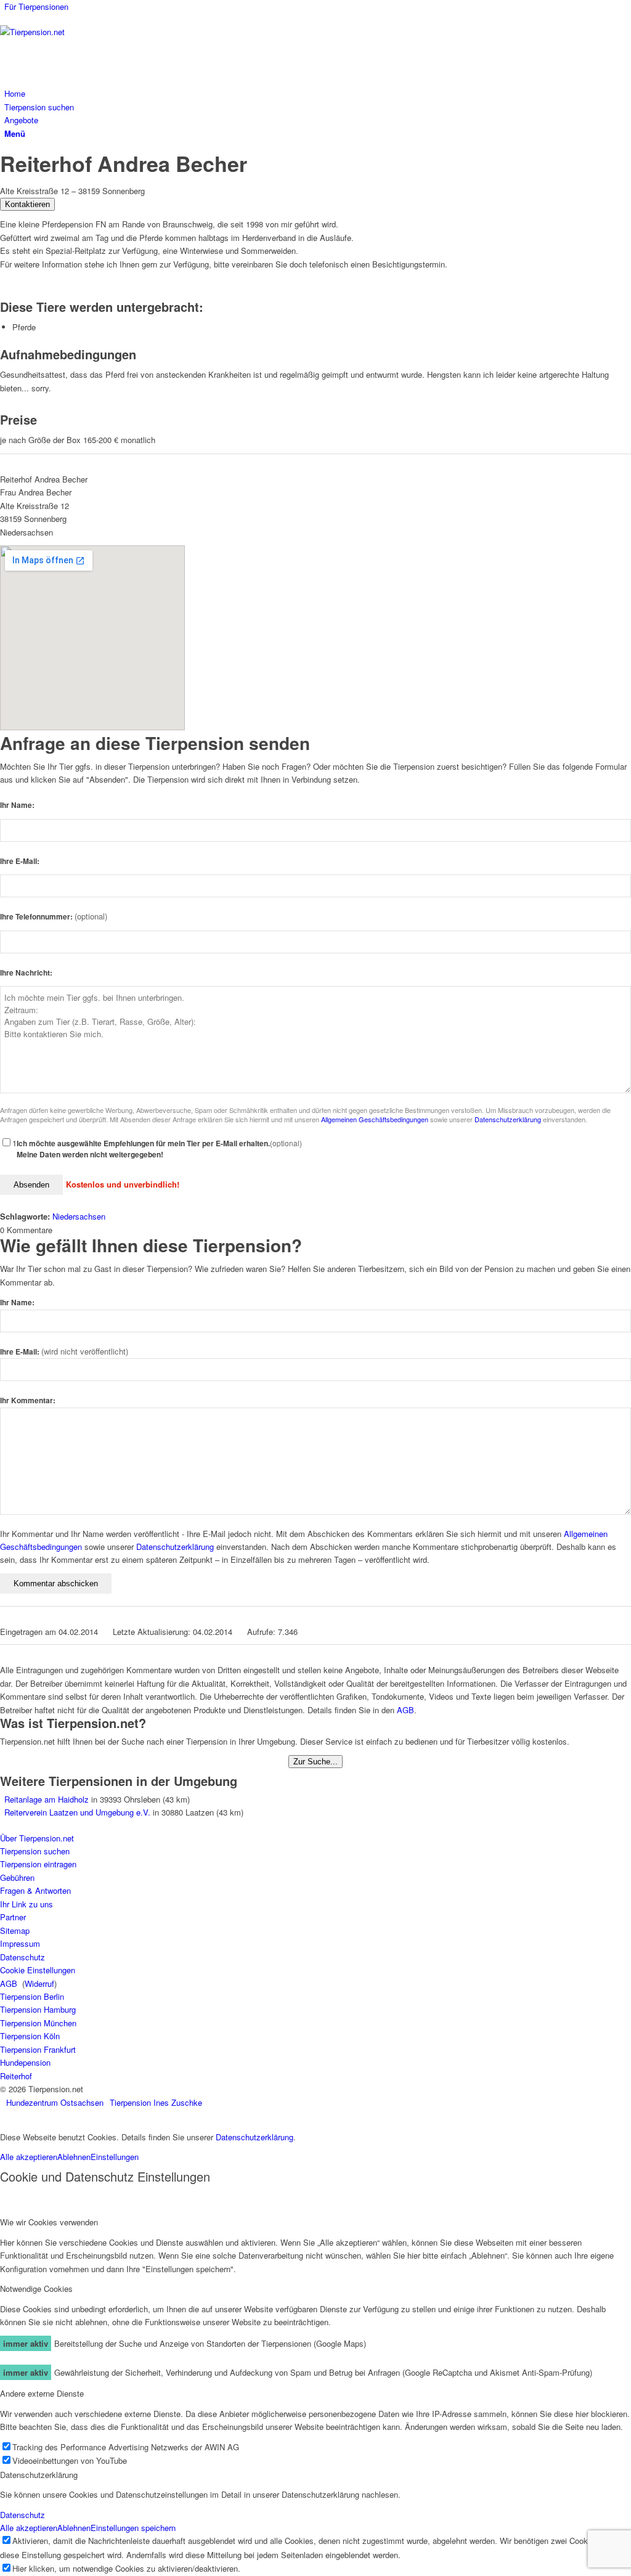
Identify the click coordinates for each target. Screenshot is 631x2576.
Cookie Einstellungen (38, 1970)
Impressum (20, 1943)
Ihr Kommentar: (28, 1400)
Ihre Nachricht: (26, 973)
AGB (405, 1710)
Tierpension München (38, 2023)
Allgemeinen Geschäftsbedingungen (375, 1119)
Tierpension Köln (30, 2036)
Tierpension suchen (35, 1851)
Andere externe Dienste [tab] (42, 2393)
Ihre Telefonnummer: (54, 917)
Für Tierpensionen (36, 6)
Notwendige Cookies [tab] (36, 2289)
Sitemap (15, 1930)
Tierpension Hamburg (38, 2009)
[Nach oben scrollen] (3, 2116)
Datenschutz (22, 1957)
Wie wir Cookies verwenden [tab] (49, 2222)
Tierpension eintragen (38, 1864)
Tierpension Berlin (32, 1996)
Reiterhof (16, 2076)
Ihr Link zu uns (26, 1904)
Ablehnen (74, 2157)
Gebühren (17, 1877)
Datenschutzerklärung (508, 1119)
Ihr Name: (17, 805)
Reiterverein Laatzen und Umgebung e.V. (77, 1812)
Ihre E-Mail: (20, 861)
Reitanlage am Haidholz (47, 1799)
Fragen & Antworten (35, 1890)
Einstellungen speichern (133, 2528)
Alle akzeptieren (29, 2157)
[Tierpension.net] (92, 32)
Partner (13, 1917)
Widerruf (39, 1983)
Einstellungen (115, 2157)
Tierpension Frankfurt (38, 2049)
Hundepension (25, 2062)
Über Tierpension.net (37, 1838)
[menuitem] (318, 6)
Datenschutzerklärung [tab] (39, 2475)
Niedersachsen (79, 1216)
